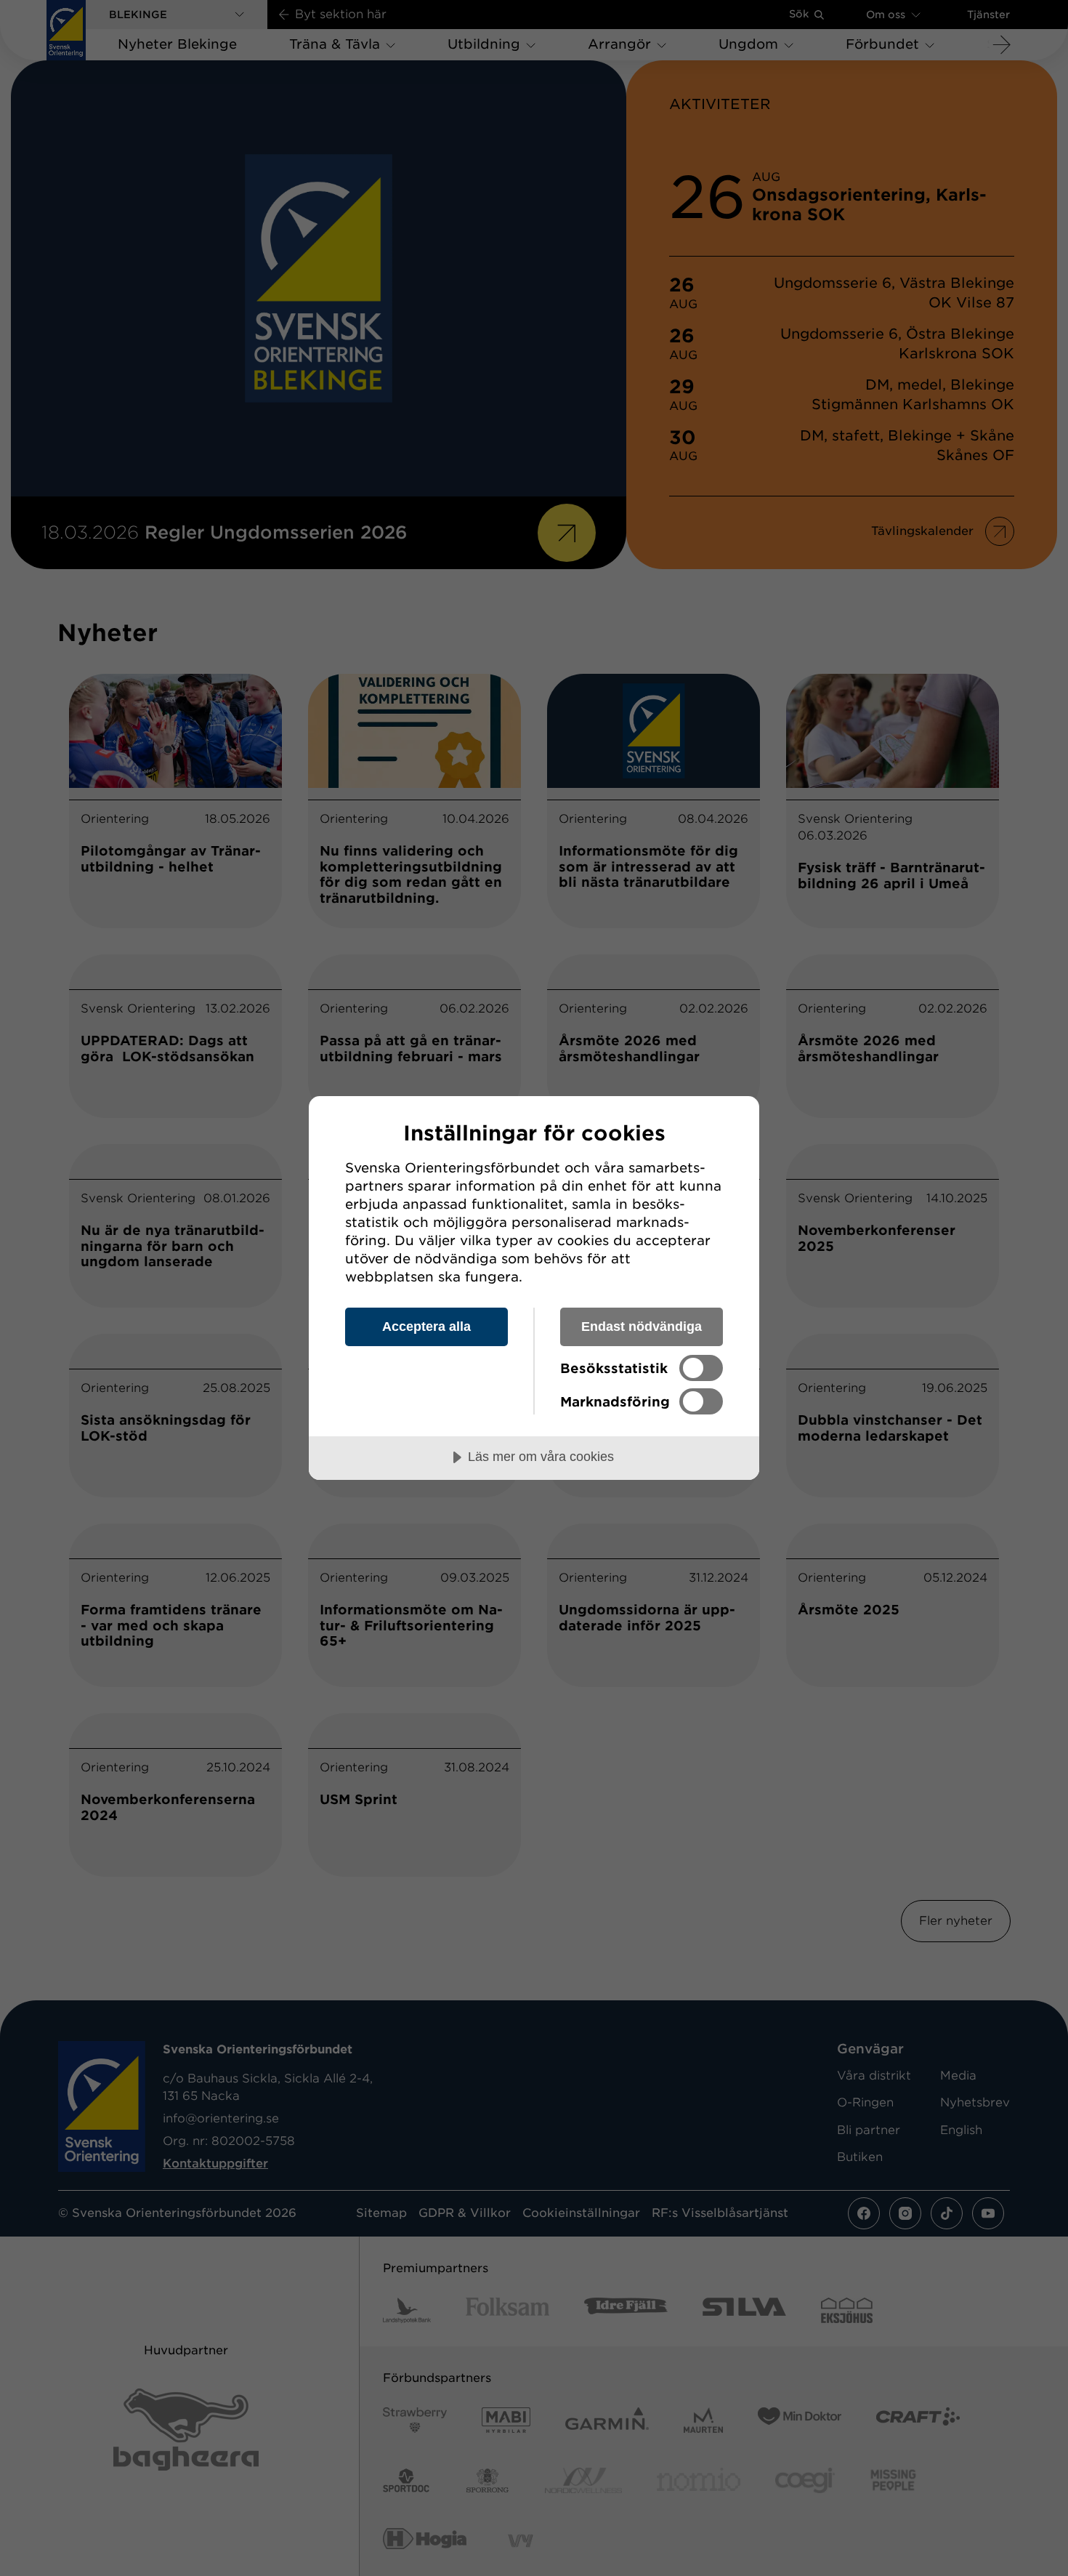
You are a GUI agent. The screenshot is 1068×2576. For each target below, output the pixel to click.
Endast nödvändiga (642, 1327)
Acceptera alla (426, 1327)
